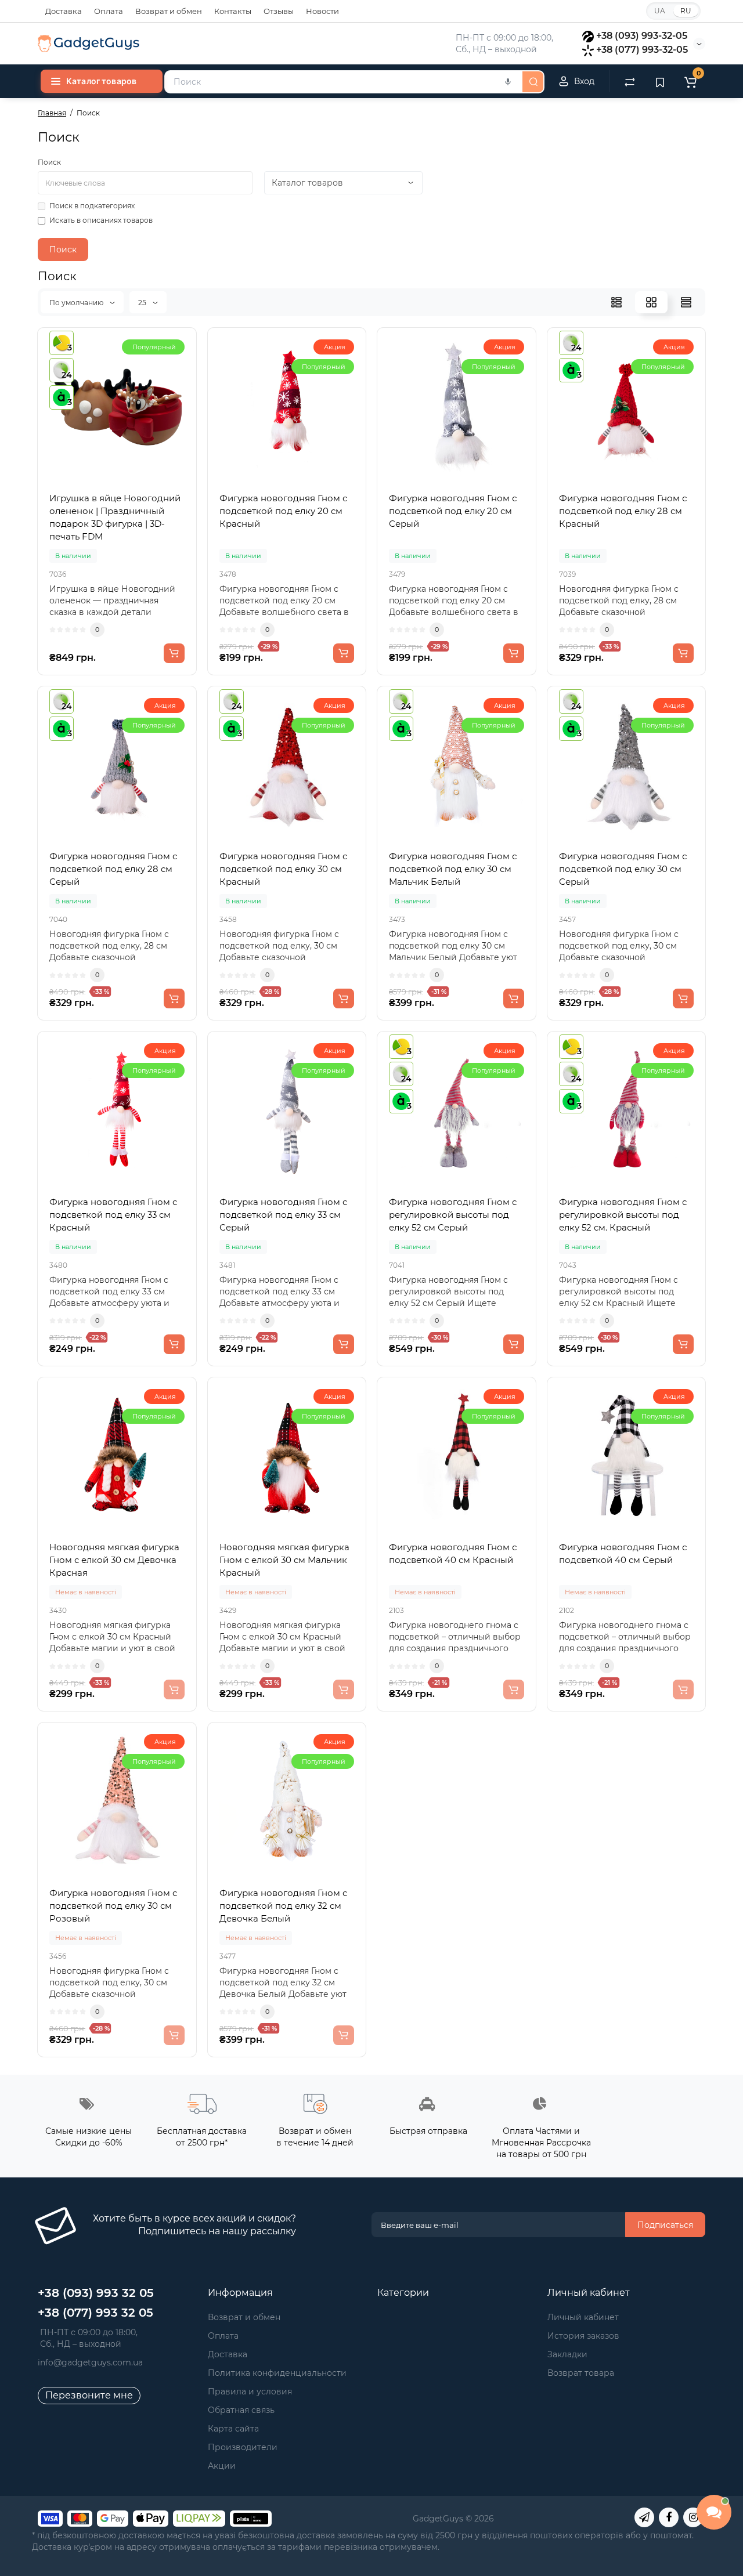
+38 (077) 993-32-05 (642, 50)
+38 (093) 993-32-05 (642, 36)
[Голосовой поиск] (508, 82)
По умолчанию (77, 303)
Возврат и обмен (169, 11)
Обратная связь (241, 2410)
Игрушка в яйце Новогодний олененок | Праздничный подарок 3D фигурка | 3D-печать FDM (115, 517)
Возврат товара (581, 2373)
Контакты (233, 11)
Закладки (567, 2354)
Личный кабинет (583, 2317)
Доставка (64, 11)
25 (143, 303)
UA (660, 11)
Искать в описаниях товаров (101, 220)
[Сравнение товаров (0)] (630, 81)
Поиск (49, 162)
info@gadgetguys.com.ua (90, 2362)
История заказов (583, 2336)
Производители (243, 2447)
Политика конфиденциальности (277, 2373)
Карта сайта (233, 2429)
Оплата (109, 11)
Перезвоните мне (89, 2395)
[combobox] (342, 82)
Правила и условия (250, 2392)
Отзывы (279, 11)
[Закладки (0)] (660, 81)
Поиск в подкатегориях (92, 206)
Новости (322, 11)
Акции (222, 2466)
